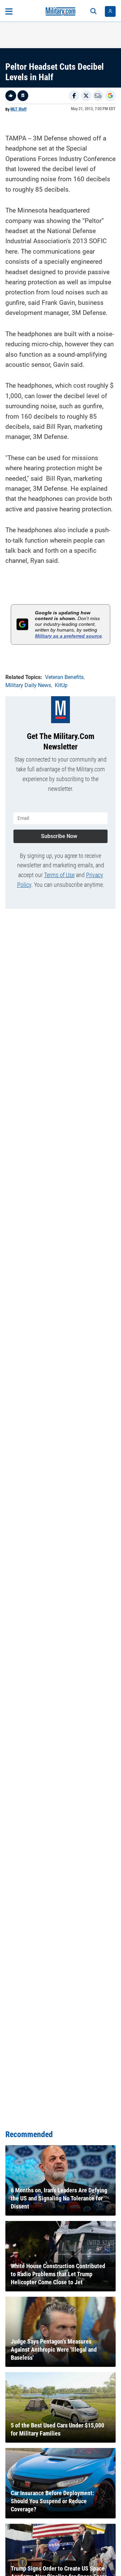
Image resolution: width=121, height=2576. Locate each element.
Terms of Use (59, 875)
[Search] (93, 11)
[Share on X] (86, 96)
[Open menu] (9, 11)
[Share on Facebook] (74, 96)
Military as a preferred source (68, 636)
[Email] (98, 96)
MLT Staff (18, 109)
